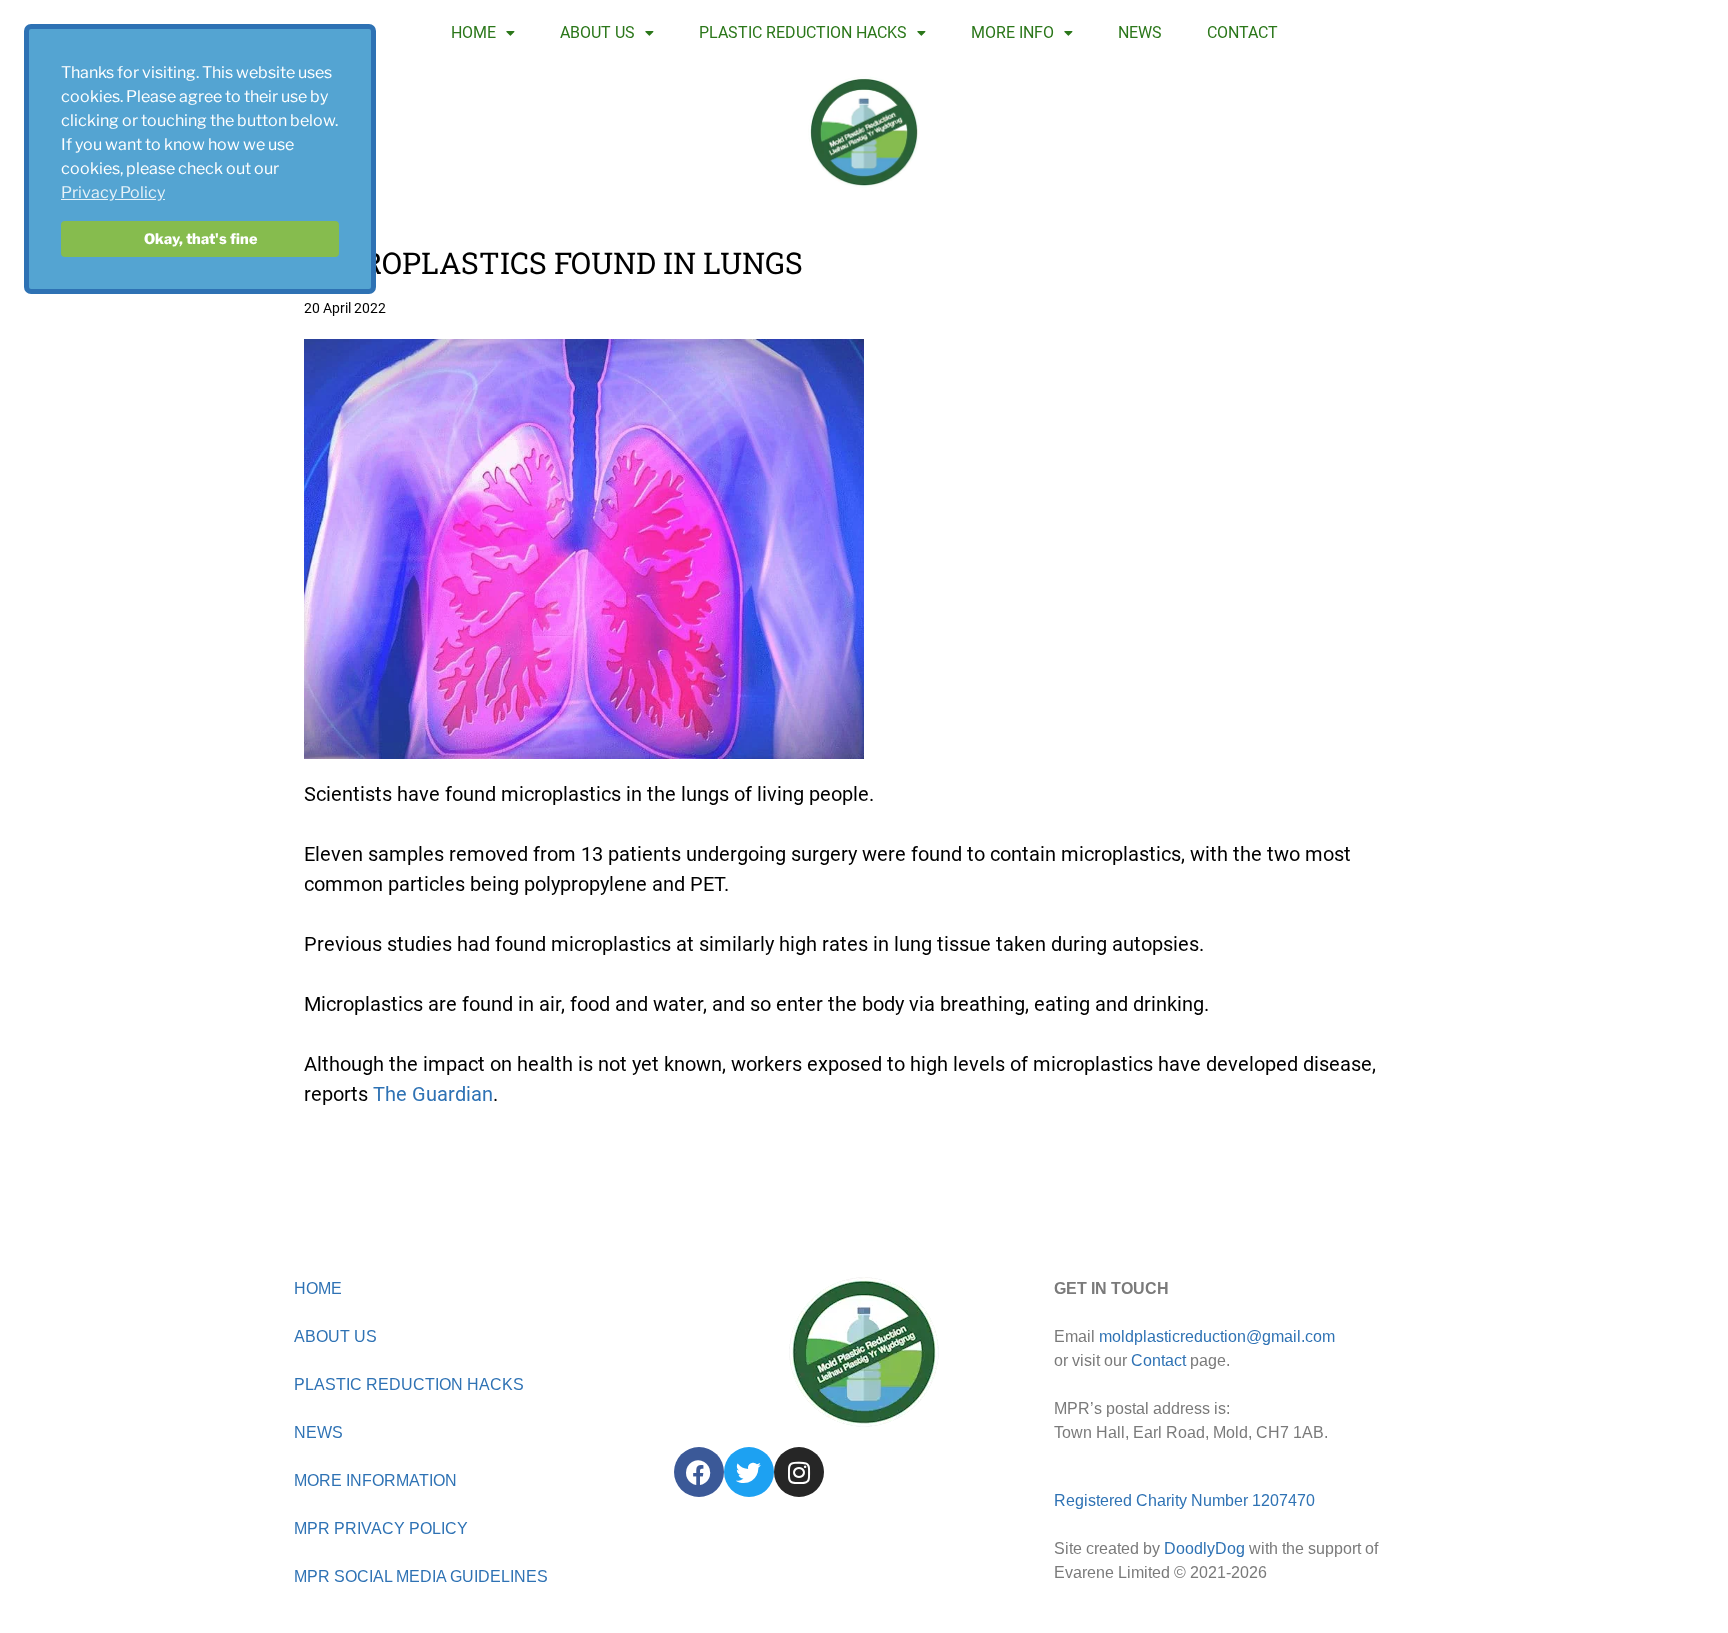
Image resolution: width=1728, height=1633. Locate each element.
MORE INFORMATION (375, 1480)
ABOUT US (597, 32)
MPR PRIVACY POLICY (381, 1528)
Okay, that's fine (200, 239)
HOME (473, 32)
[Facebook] (699, 1472)
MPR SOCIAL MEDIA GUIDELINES (421, 1576)
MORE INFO (1012, 32)
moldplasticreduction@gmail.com (1217, 1336)
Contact (1158, 1360)
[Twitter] (749, 1472)
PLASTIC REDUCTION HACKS (803, 32)
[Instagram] (799, 1472)
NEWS (1140, 32)
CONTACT (1242, 32)
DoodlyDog (1204, 1548)
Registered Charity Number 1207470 (1184, 1500)
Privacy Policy (113, 192)
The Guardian (433, 1094)
